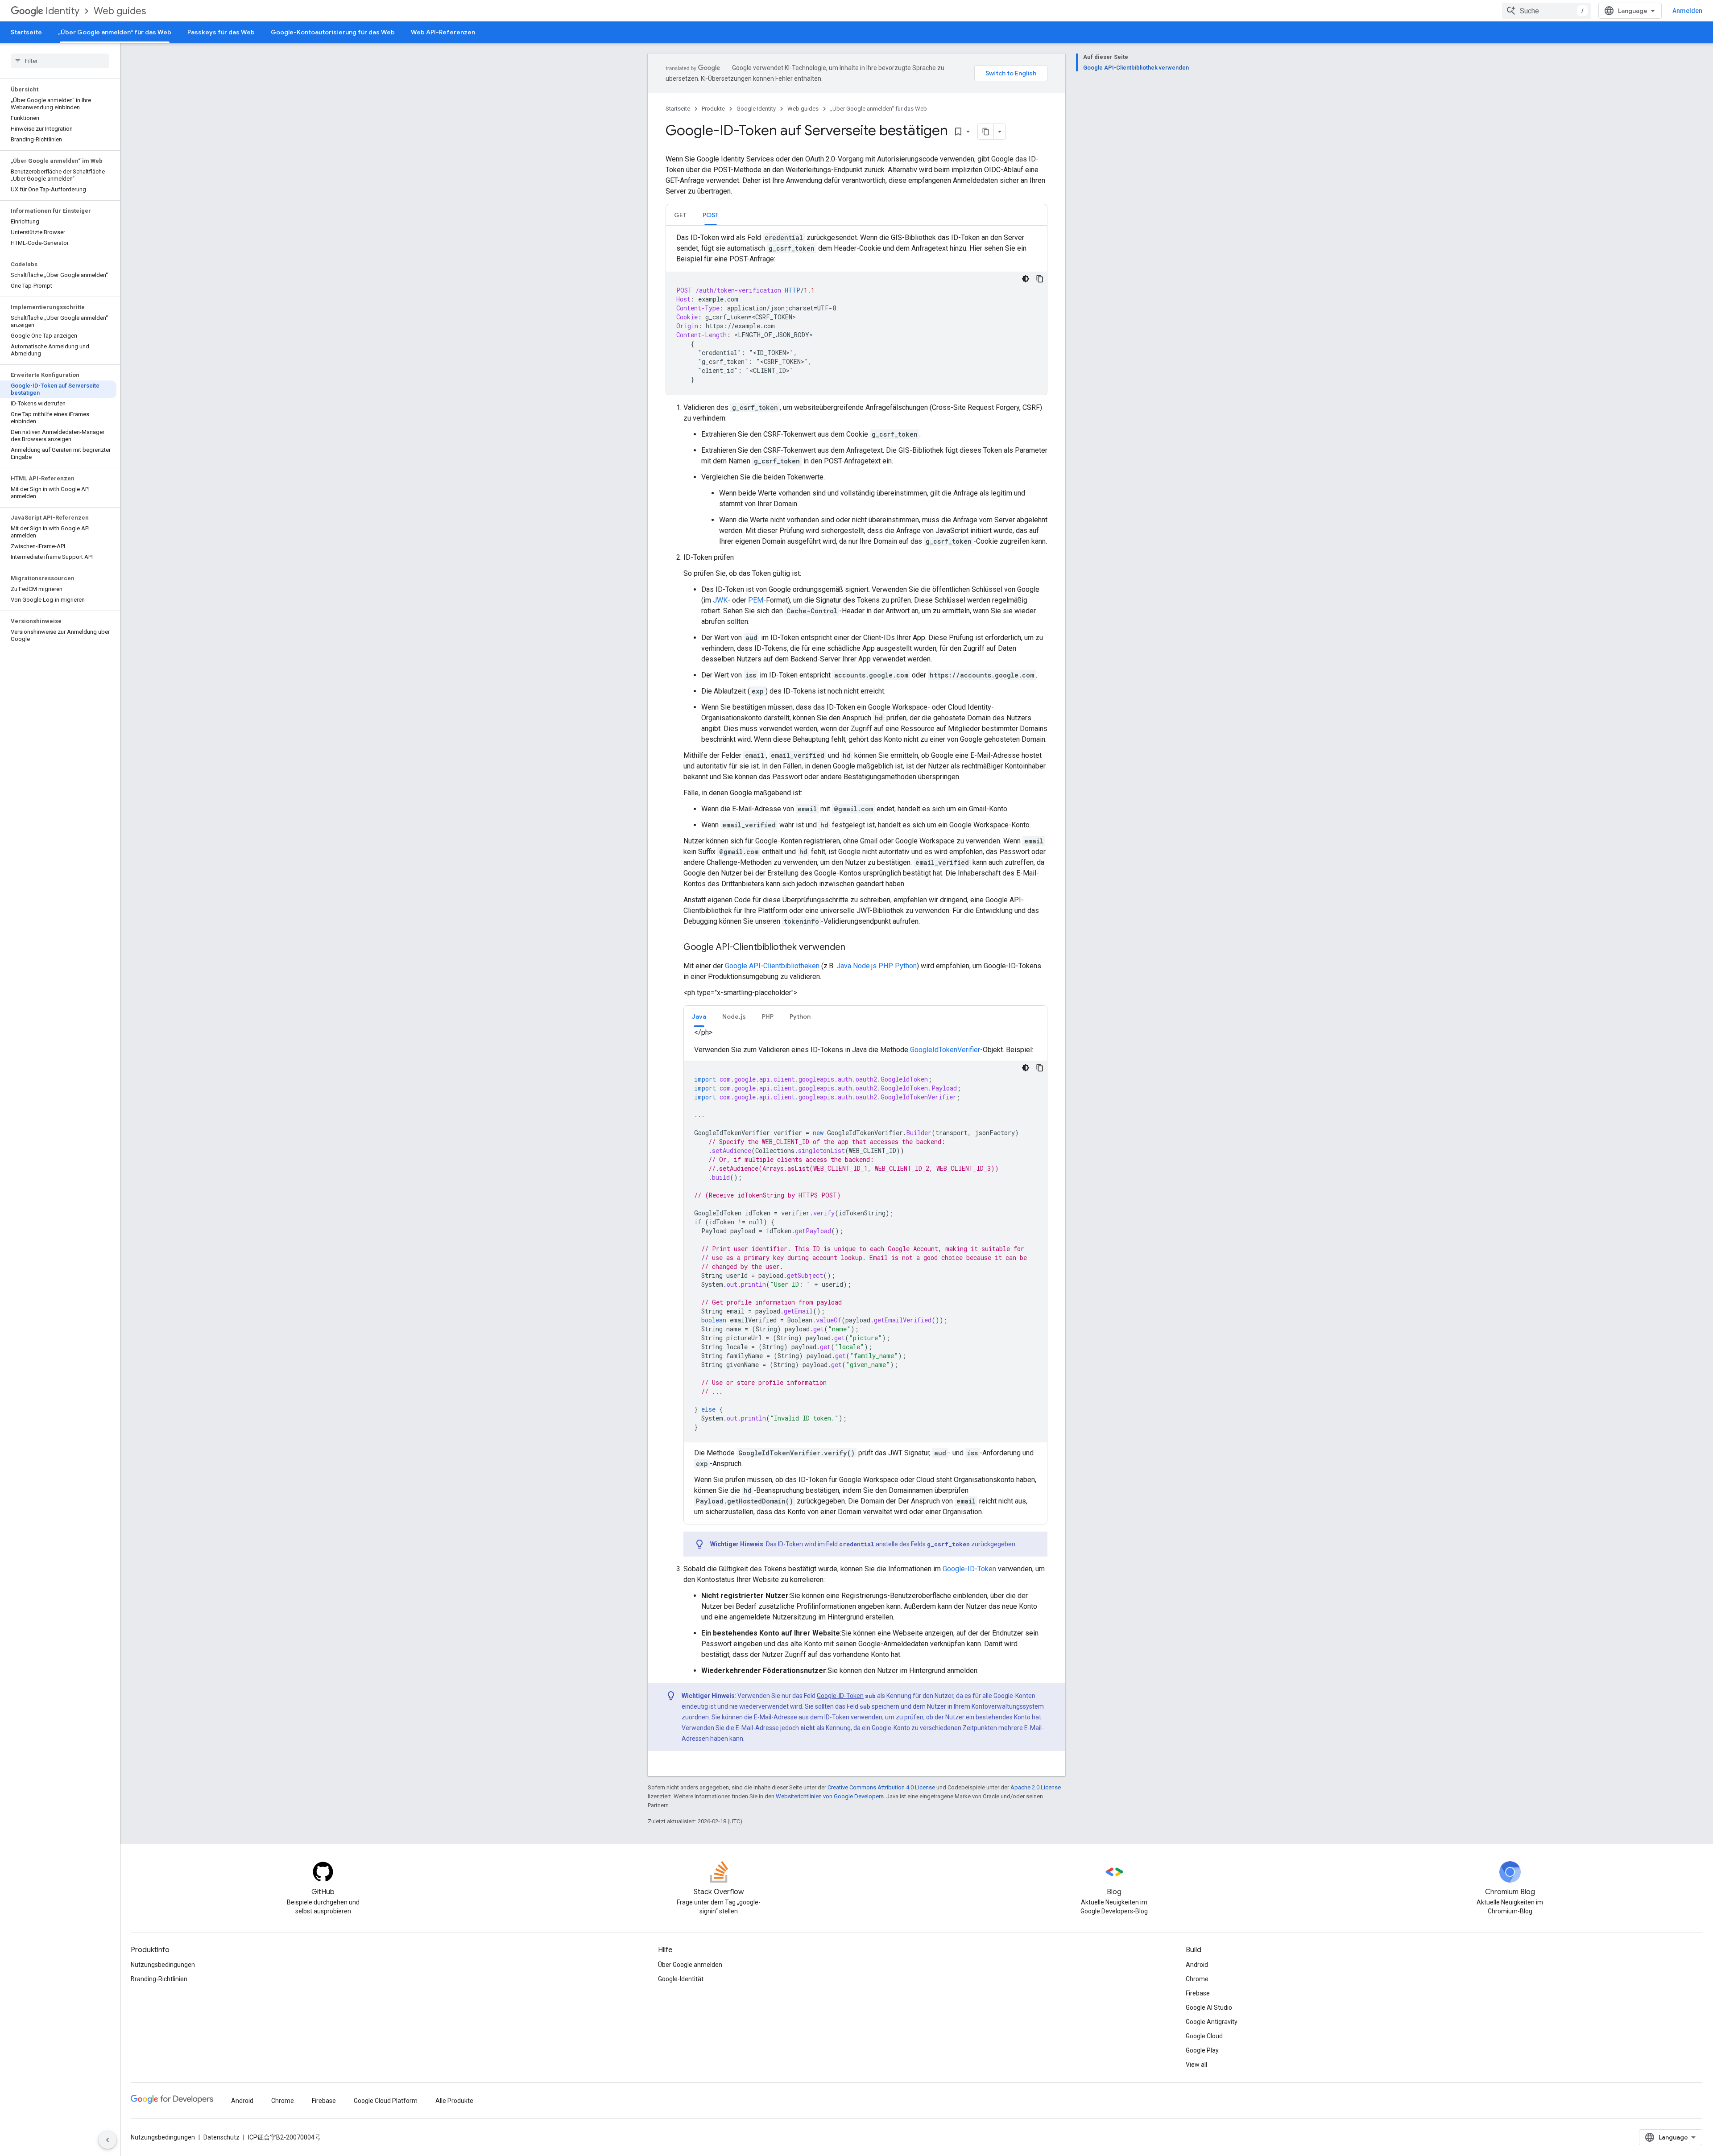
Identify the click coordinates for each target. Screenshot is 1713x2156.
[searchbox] (60, 61)
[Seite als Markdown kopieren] (986, 132)
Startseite (26, 32)
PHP (886, 966)
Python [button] (800, 1016)
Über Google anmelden (690, 1965)
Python (906, 966)
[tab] (680, 215)
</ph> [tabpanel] (865, 1272)
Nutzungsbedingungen (163, 1965)
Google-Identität (681, 1979)
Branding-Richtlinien (159, 1979)
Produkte (713, 109)
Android (1197, 1965)
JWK (720, 600)
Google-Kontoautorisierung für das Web (333, 32)
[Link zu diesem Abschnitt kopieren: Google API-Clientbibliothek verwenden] (854, 948)
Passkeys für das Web (221, 32)
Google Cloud (1204, 2036)
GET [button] (680, 215)
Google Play (1202, 2050)
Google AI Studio (1209, 2007)
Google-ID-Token (969, 1569)
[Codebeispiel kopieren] (1040, 279)
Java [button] (699, 1016)
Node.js (865, 966)
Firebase (1198, 1993)
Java (844, 966)
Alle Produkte (454, 2101)
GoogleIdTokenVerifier (945, 1050)
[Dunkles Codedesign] (1026, 279)
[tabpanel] (856, 314)
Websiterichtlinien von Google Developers (830, 1796)
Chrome (1197, 1979)
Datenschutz (221, 2137)
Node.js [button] (734, 1016)
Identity (62, 11)
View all (1196, 2065)
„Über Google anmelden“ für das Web (115, 32)
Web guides (120, 11)
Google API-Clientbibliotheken (772, 966)
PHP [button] (768, 1016)
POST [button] (711, 215)
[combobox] (1547, 11)
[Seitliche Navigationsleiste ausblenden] (108, 2140)
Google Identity (756, 109)
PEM (756, 600)
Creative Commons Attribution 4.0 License (881, 1787)
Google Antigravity (1212, 2022)
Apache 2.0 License (1036, 1787)
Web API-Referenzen (443, 32)
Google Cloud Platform (386, 2101)
